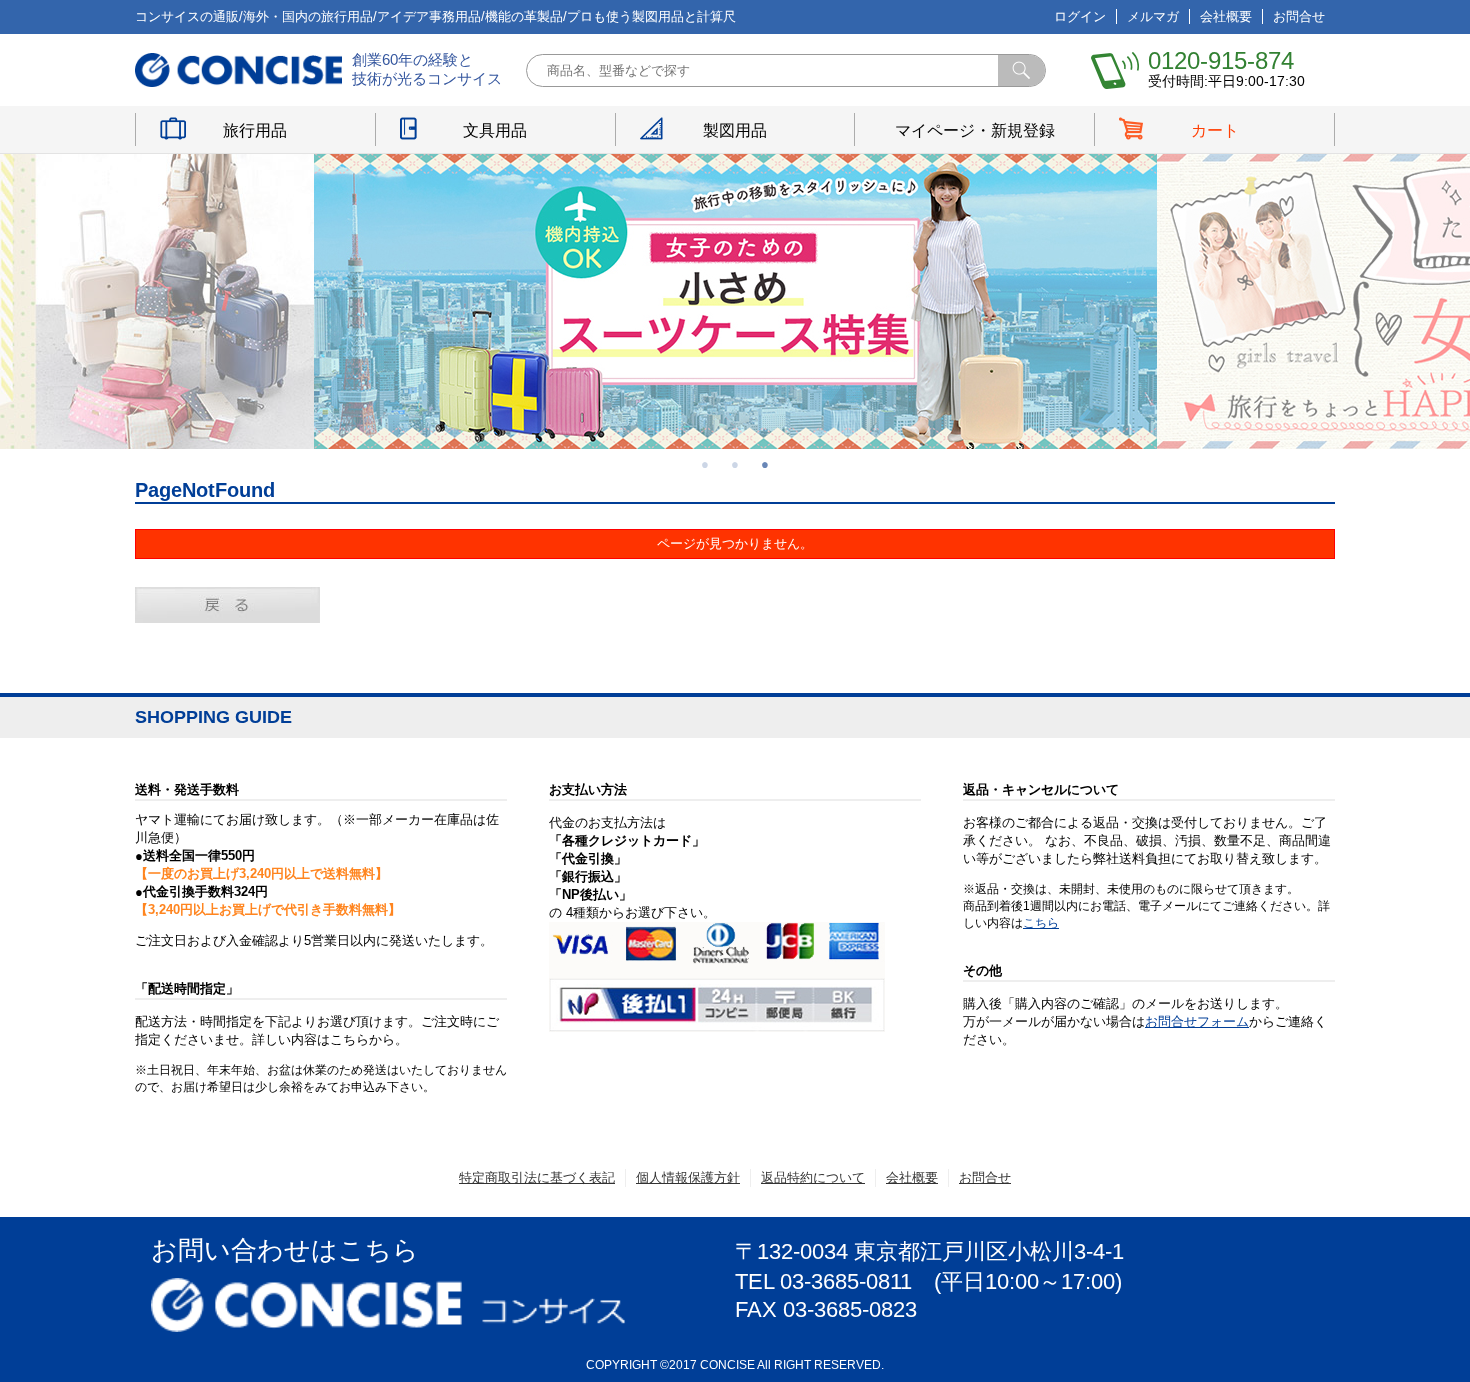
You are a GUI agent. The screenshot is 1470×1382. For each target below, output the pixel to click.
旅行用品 (255, 130)
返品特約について (813, 1177)
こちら (1041, 923)
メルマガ (1153, 16)
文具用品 (495, 130)
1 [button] (705, 464)
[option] (735, 301)
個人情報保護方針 (688, 1177)
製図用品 (735, 130)
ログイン (1080, 16)
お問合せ (1299, 16)
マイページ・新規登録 (975, 130)
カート (1215, 130)
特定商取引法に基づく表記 (537, 1177)
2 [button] (735, 464)
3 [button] (765, 464)
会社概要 (1226, 16)
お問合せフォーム (1197, 1021)
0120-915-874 (1221, 60)
